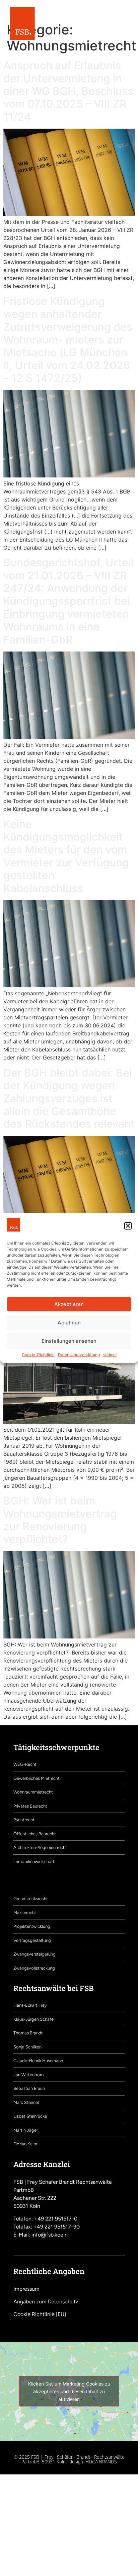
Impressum (26, 2289)
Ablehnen (69, 1323)
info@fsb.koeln (50, 2235)
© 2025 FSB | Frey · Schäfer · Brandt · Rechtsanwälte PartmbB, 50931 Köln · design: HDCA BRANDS (69, 2459)
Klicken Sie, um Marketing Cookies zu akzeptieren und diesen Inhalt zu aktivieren (69, 2391)
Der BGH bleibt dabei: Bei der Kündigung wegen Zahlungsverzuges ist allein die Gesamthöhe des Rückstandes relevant (69, 1098)
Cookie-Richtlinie (38, 1355)
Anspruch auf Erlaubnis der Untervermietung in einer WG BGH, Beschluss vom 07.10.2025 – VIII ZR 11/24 (68, 91)
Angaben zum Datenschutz (46, 2302)
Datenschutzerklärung (79, 1355)
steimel (110, 1355)
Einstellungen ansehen (69, 1341)
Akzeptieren (69, 1304)
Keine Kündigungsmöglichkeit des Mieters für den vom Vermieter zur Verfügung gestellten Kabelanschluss (66, 856)
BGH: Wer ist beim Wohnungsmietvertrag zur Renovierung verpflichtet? (60, 1520)
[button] (128, 1226)
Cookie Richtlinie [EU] (40, 2314)
